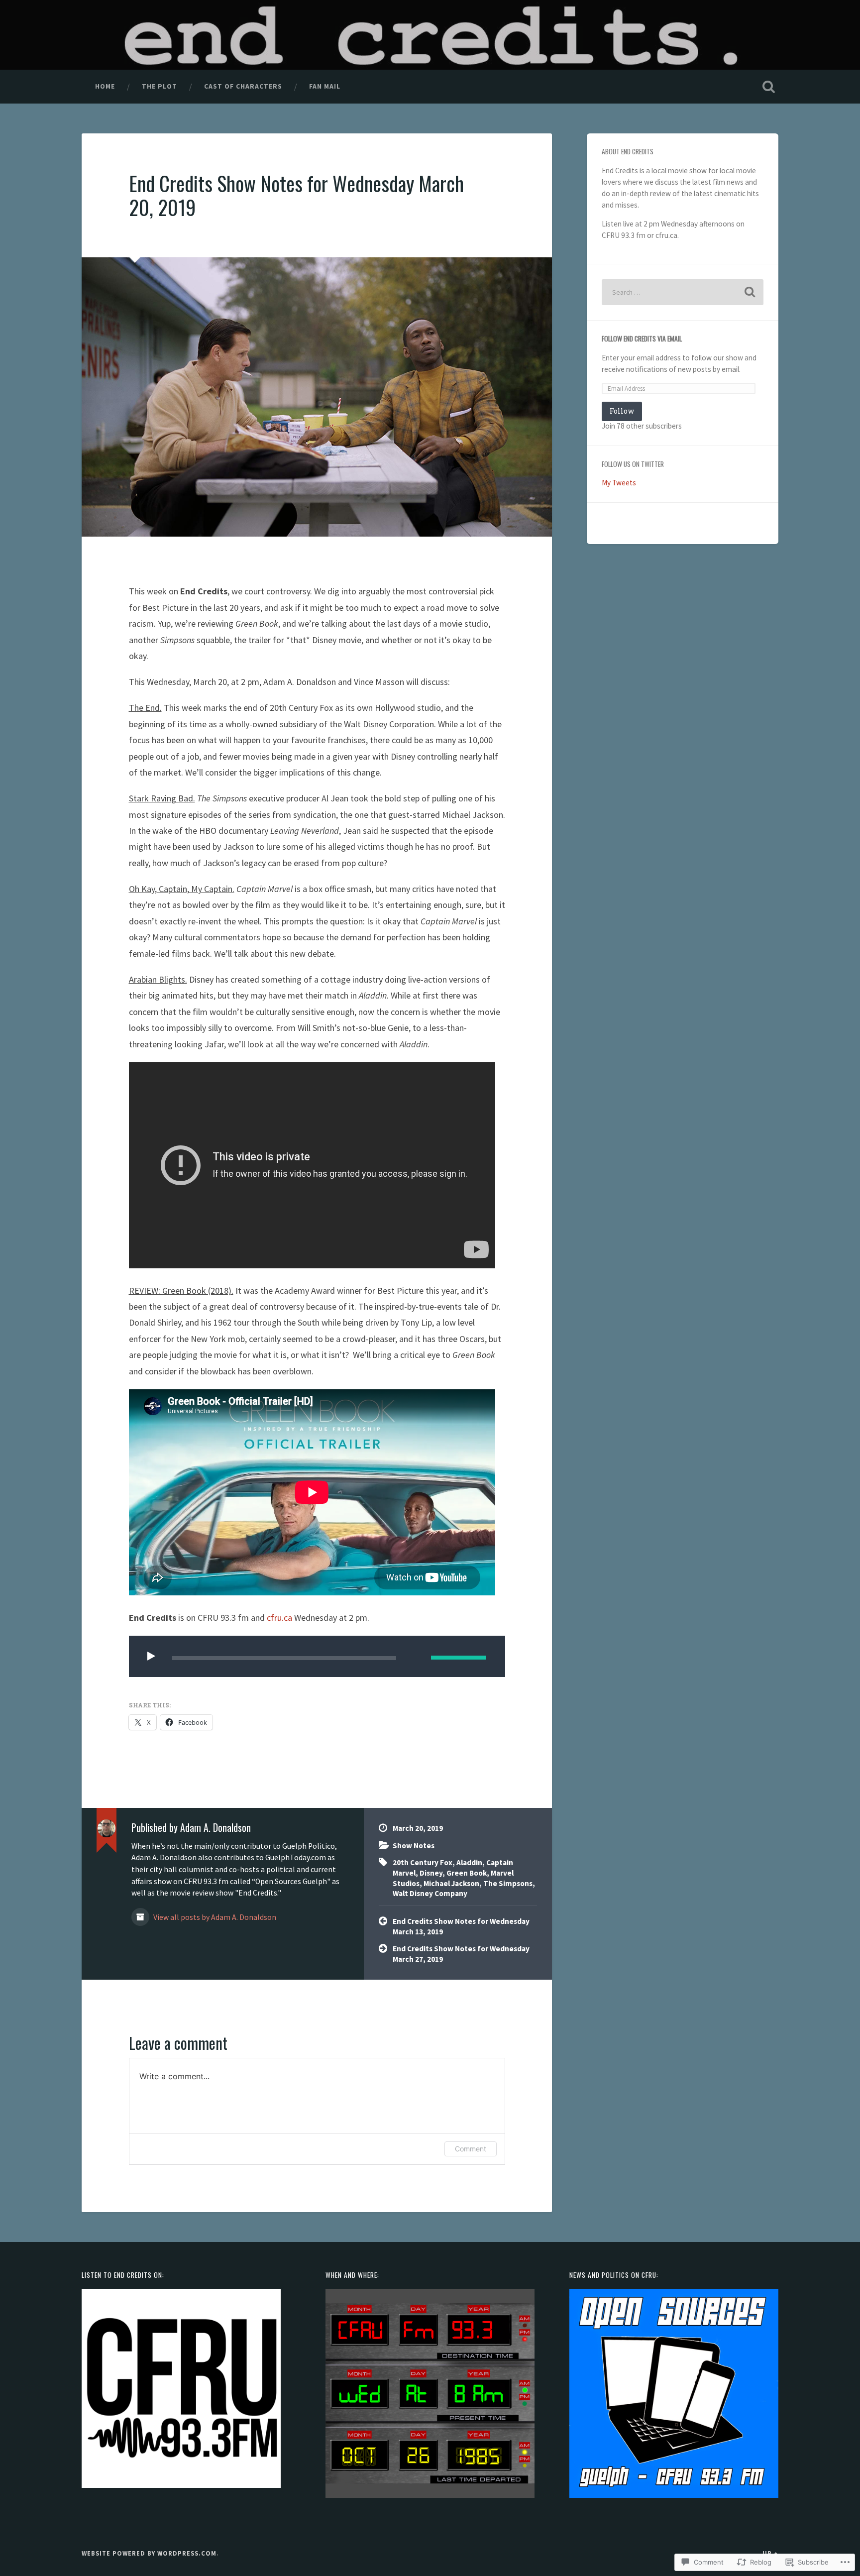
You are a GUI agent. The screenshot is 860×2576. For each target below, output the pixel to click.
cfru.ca (279, 1618)
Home (105, 86)
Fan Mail (325, 86)
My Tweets (619, 483)
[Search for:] (683, 292)
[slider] (459, 1658)
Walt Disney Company (430, 1893)
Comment (471, 2149)
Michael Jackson (451, 1883)
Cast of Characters (243, 86)
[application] (317, 1656)
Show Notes (414, 1846)
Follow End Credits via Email (642, 338)
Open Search (768, 87)
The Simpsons (508, 1883)
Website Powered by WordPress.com (149, 2553)
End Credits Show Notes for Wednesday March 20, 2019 (296, 195)
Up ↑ (770, 2553)
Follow (622, 411)
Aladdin (469, 1862)
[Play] (153, 1656)
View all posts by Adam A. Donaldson (214, 1917)
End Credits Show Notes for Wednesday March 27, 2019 (461, 1954)
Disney (431, 1873)
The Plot (160, 86)
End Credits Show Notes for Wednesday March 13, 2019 (461, 1926)
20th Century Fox (423, 1862)
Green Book (467, 1873)
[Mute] (416, 1656)
